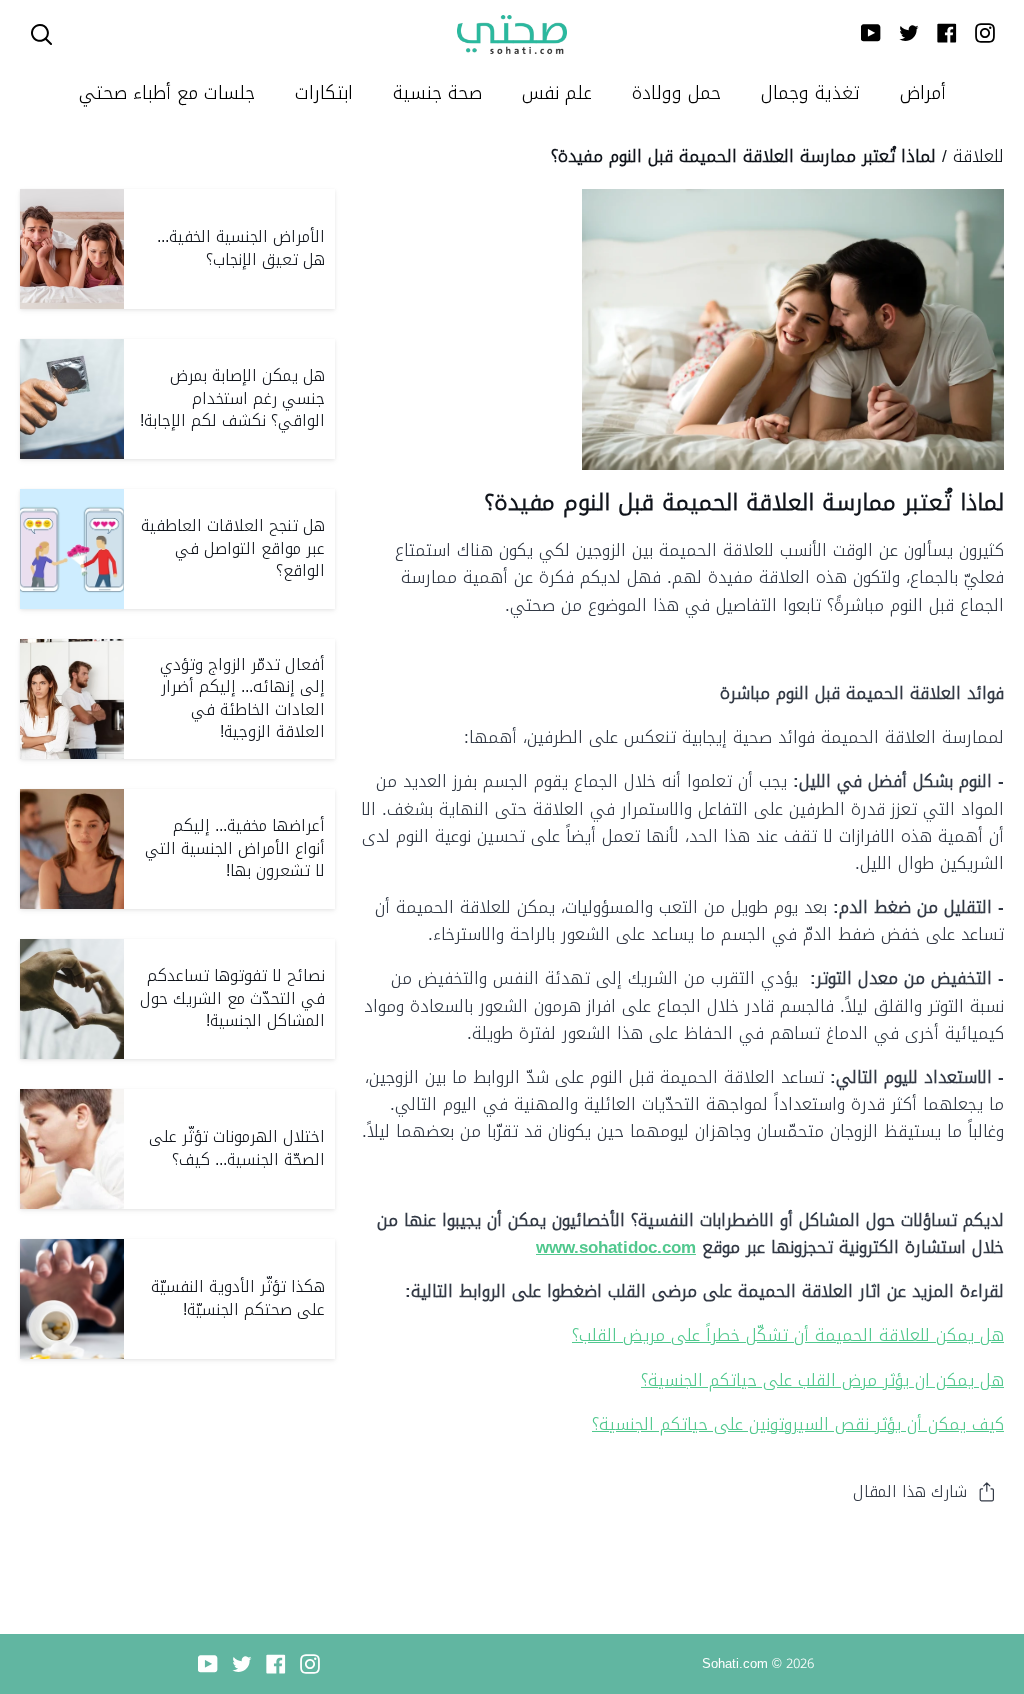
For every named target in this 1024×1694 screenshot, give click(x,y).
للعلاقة (978, 156)
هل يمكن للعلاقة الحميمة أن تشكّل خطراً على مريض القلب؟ (788, 1335)
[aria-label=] (41, 34)
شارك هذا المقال (910, 1491)
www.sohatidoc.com (616, 1247)
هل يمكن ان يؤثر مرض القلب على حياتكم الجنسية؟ (822, 1380)
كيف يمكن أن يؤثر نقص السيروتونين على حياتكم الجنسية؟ (798, 1424)
